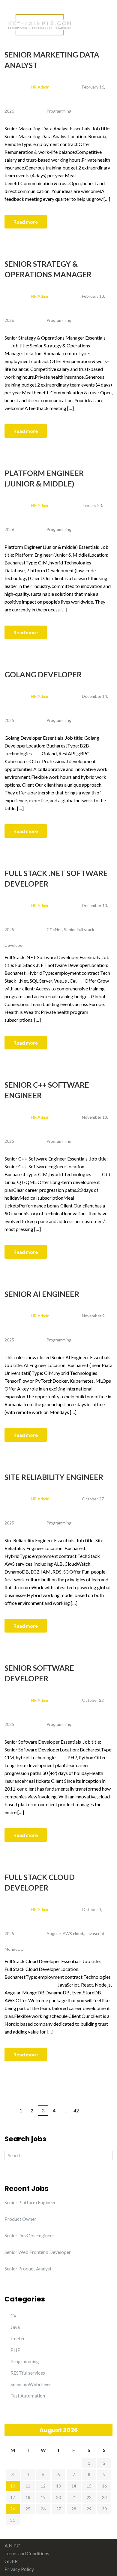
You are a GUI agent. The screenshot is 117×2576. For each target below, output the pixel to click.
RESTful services (28, 2373)
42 (76, 2110)
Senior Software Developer (39, 1673)
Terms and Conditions (27, 2553)
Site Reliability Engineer (54, 1477)
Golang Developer (43, 674)
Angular (54, 1933)
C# (13, 2315)
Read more (26, 222)
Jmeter (18, 2338)
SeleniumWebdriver (31, 2384)
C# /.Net (54, 929)
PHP (15, 2350)
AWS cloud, (73, 1933)
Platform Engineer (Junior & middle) (44, 478)
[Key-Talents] (39, 24)
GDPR (11, 2561)
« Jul (9, 2430)
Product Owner (20, 2219)
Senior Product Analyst (28, 2268)
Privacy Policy (19, 2569)
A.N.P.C (12, 2545)
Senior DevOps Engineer (29, 2235)
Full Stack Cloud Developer (40, 1882)
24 (13, 2509)
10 (13, 2486)
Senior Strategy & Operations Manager (48, 269)
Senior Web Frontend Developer (38, 2252)
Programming (59, 111)
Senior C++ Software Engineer (47, 1090)
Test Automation (28, 2396)
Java (15, 2327)
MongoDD (14, 1949)
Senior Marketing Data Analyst (52, 60)
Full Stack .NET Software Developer (56, 878)
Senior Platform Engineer (30, 2202)
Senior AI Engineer (42, 1294)
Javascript (95, 1933)
